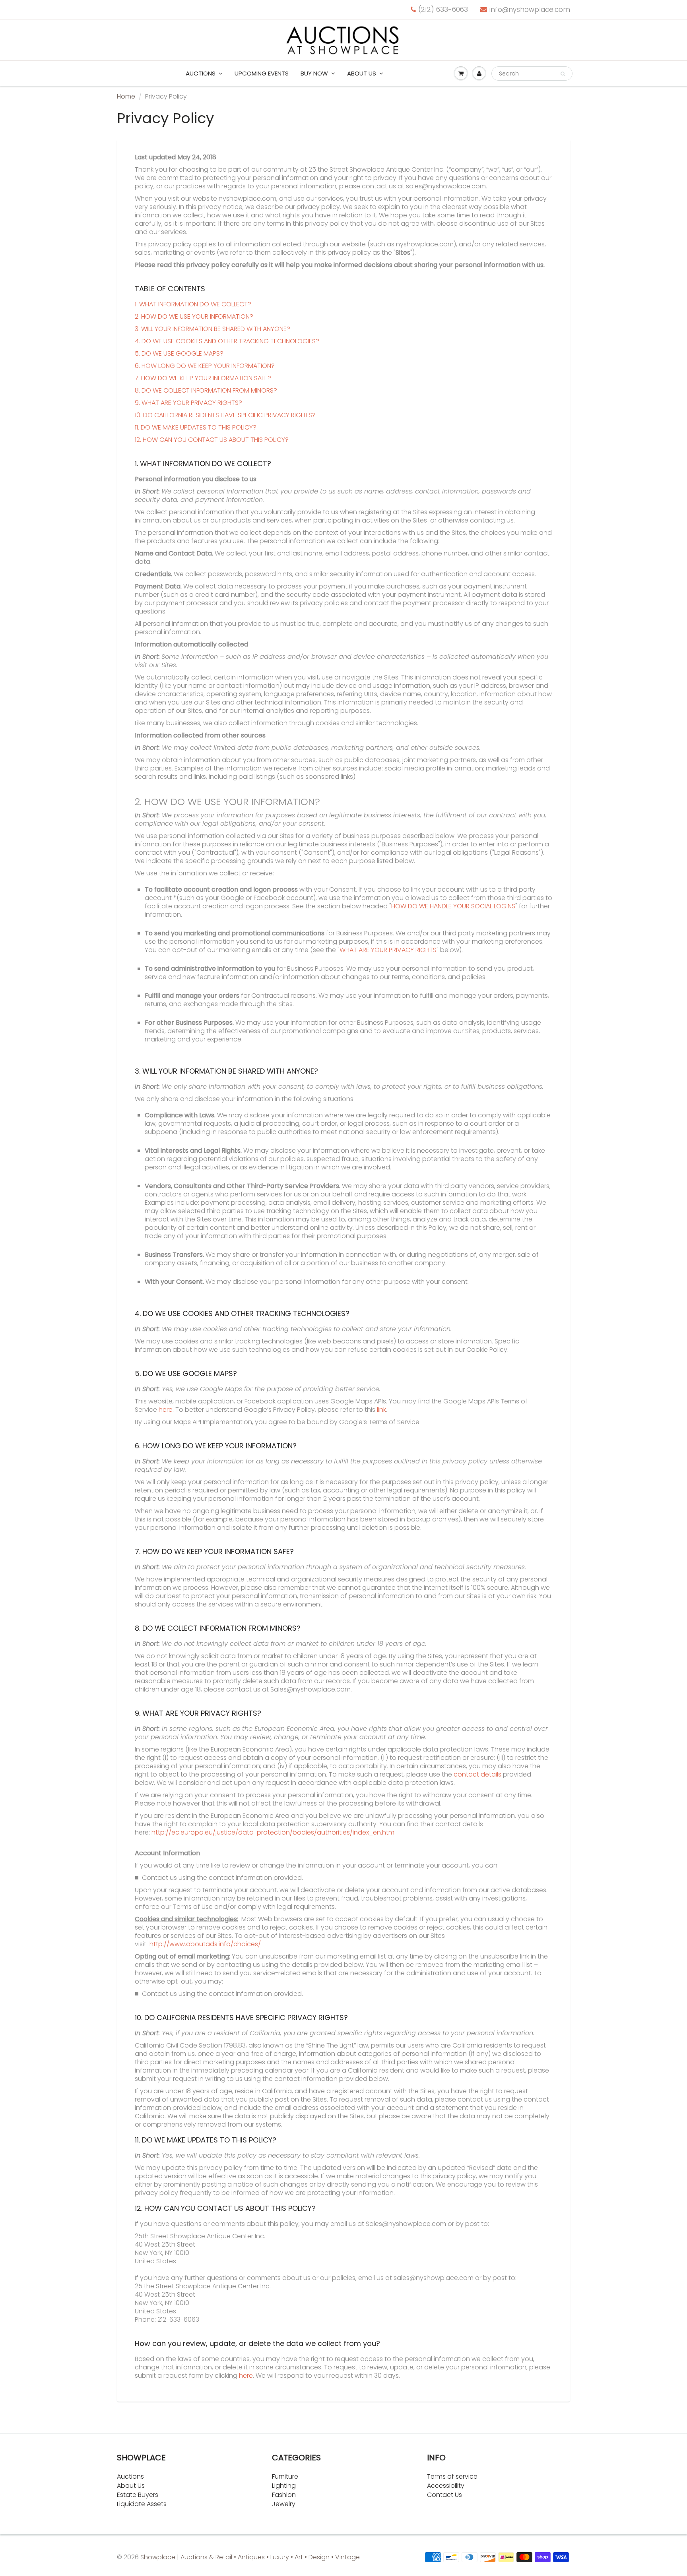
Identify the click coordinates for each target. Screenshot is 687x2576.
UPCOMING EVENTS (262, 73)
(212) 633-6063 (443, 10)
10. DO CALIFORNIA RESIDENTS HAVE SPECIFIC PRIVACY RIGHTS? (225, 415)
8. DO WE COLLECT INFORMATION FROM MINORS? (206, 390)
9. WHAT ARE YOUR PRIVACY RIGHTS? (188, 403)
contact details (477, 1774)
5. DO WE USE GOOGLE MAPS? (179, 353)
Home (126, 96)
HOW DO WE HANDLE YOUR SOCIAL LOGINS (453, 906)
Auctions (201, 73)
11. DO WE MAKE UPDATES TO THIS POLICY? (196, 427)
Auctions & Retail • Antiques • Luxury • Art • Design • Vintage (270, 2557)
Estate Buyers (138, 2495)
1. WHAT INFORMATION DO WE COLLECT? (193, 304)
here (166, 1410)
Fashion (284, 2495)
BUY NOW (314, 73)
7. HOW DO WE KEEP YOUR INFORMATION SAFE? (203, 378)
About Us (131, 2486)
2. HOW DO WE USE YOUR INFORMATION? (194, 316)
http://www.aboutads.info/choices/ (205, 1944)
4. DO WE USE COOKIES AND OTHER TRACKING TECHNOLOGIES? (227, 341)
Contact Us (444, 2495)
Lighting (284, 2486)
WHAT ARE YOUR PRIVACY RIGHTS (388, 950)
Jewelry (284, 2504)
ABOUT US (362, 73)
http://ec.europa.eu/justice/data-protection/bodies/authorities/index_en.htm (273, 1832)
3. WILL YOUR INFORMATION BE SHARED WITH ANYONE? (213, 329)
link (381, 1410)
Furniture (285, 2476)
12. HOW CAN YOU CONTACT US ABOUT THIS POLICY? (212, 440)
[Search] (563, 74)
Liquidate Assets (142, 2504)
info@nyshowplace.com (530, 10)
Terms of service (452, 2476)
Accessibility (446, 2486)
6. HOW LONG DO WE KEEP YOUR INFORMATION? (205, 366)
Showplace (158, 2557)
